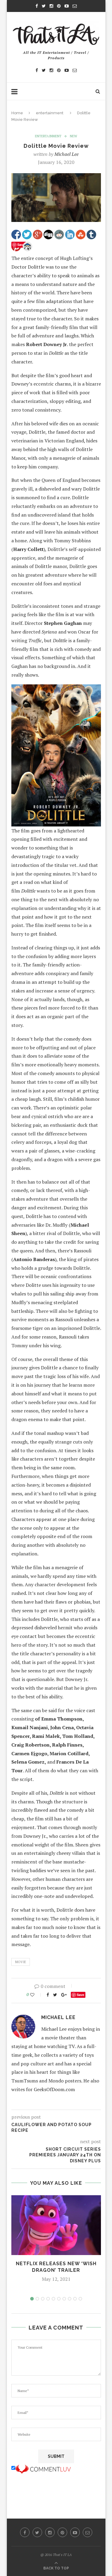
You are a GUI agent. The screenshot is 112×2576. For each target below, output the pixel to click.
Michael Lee (66, 154)
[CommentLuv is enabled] (43, 2468)
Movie (21, 1962)
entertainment (50, 113)
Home (17, 113)
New (73, 136)
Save (80, 1995)
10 (80, 2299)
